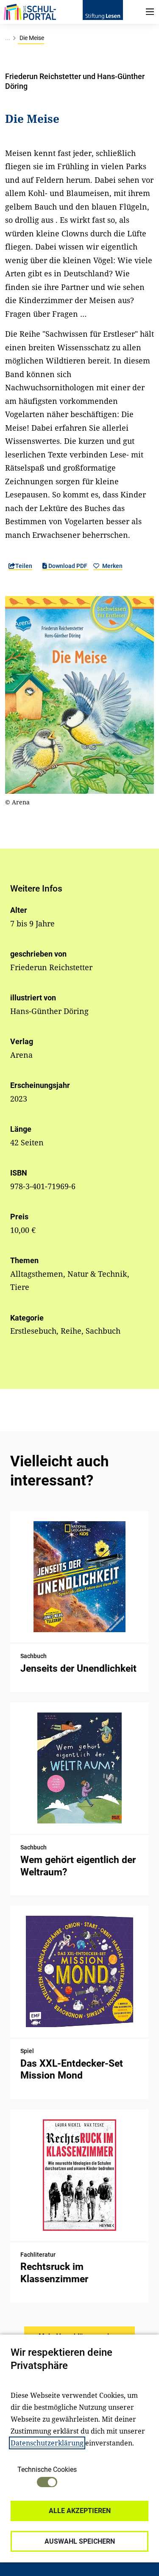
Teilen (24, 566)
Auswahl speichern (80, 2541)
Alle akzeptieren (80, 2511)
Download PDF (68, 566)
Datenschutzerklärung (47, 2443)
